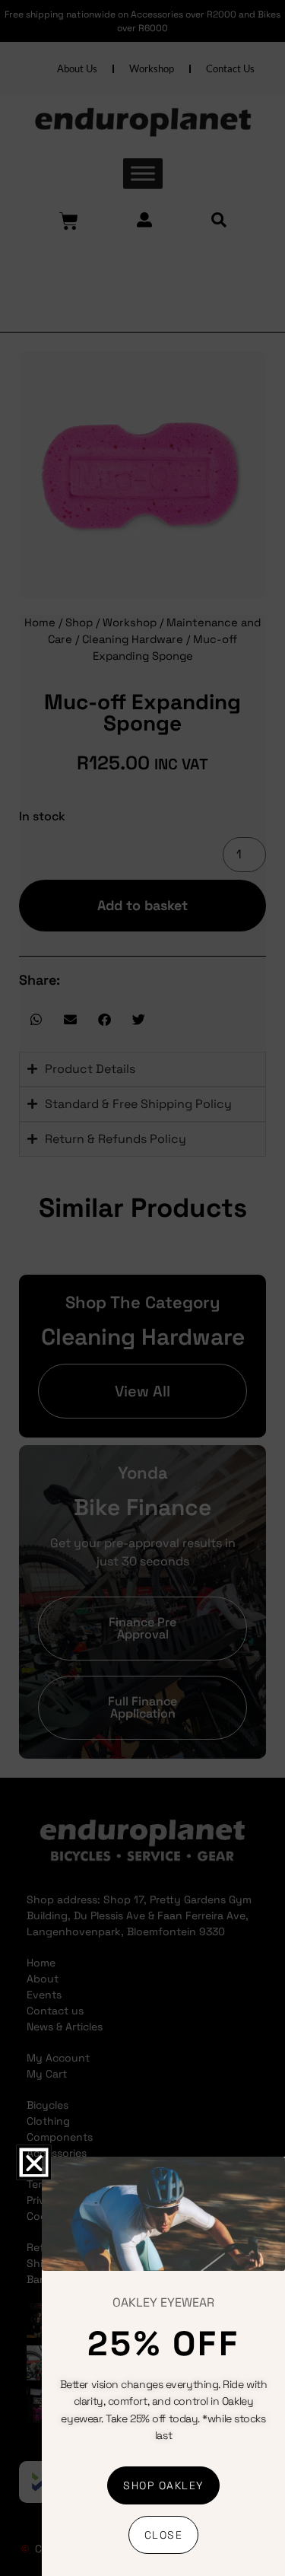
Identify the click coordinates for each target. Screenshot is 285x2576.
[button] (33, 2163)
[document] (142, 1288)
